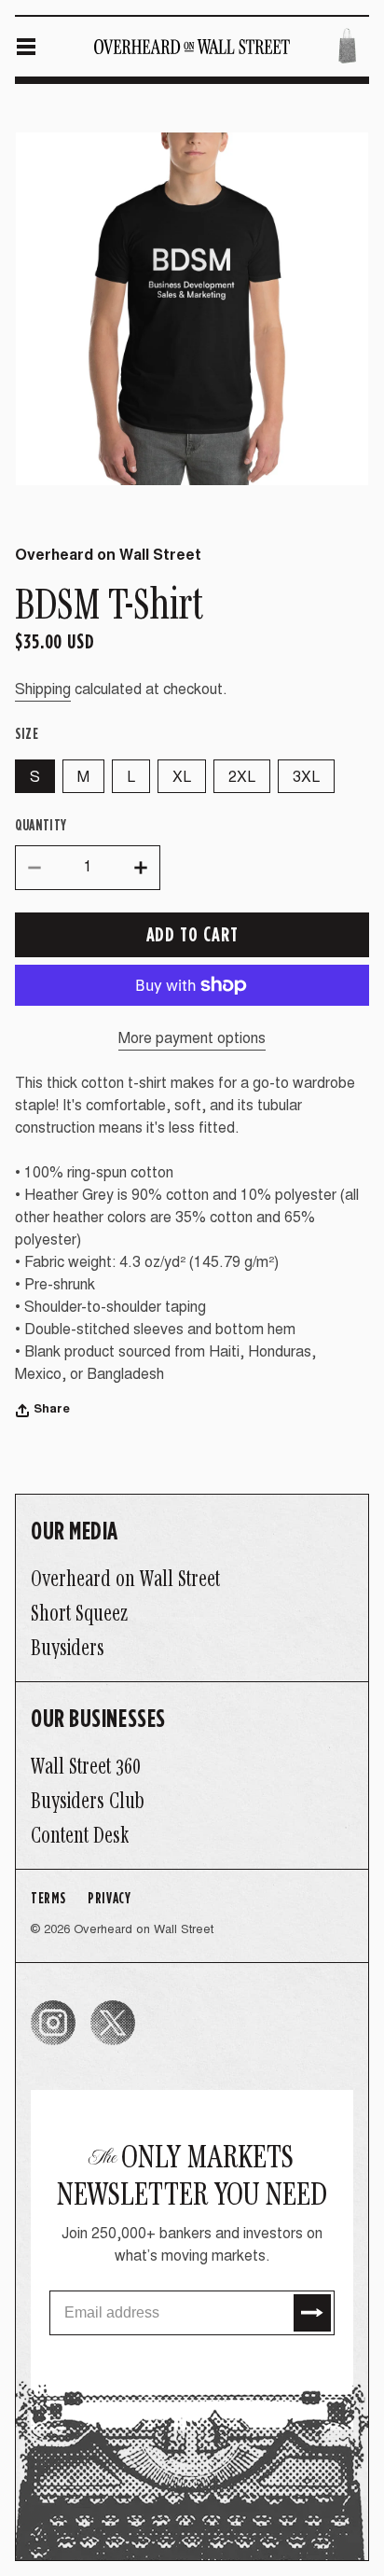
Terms (48, 1897)
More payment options (192, 1039)
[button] (26, 47)
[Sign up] (312, 2313)
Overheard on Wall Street (144, 1931)
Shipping (43, 690)
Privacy (109, 1897)
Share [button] (52, 1410)
